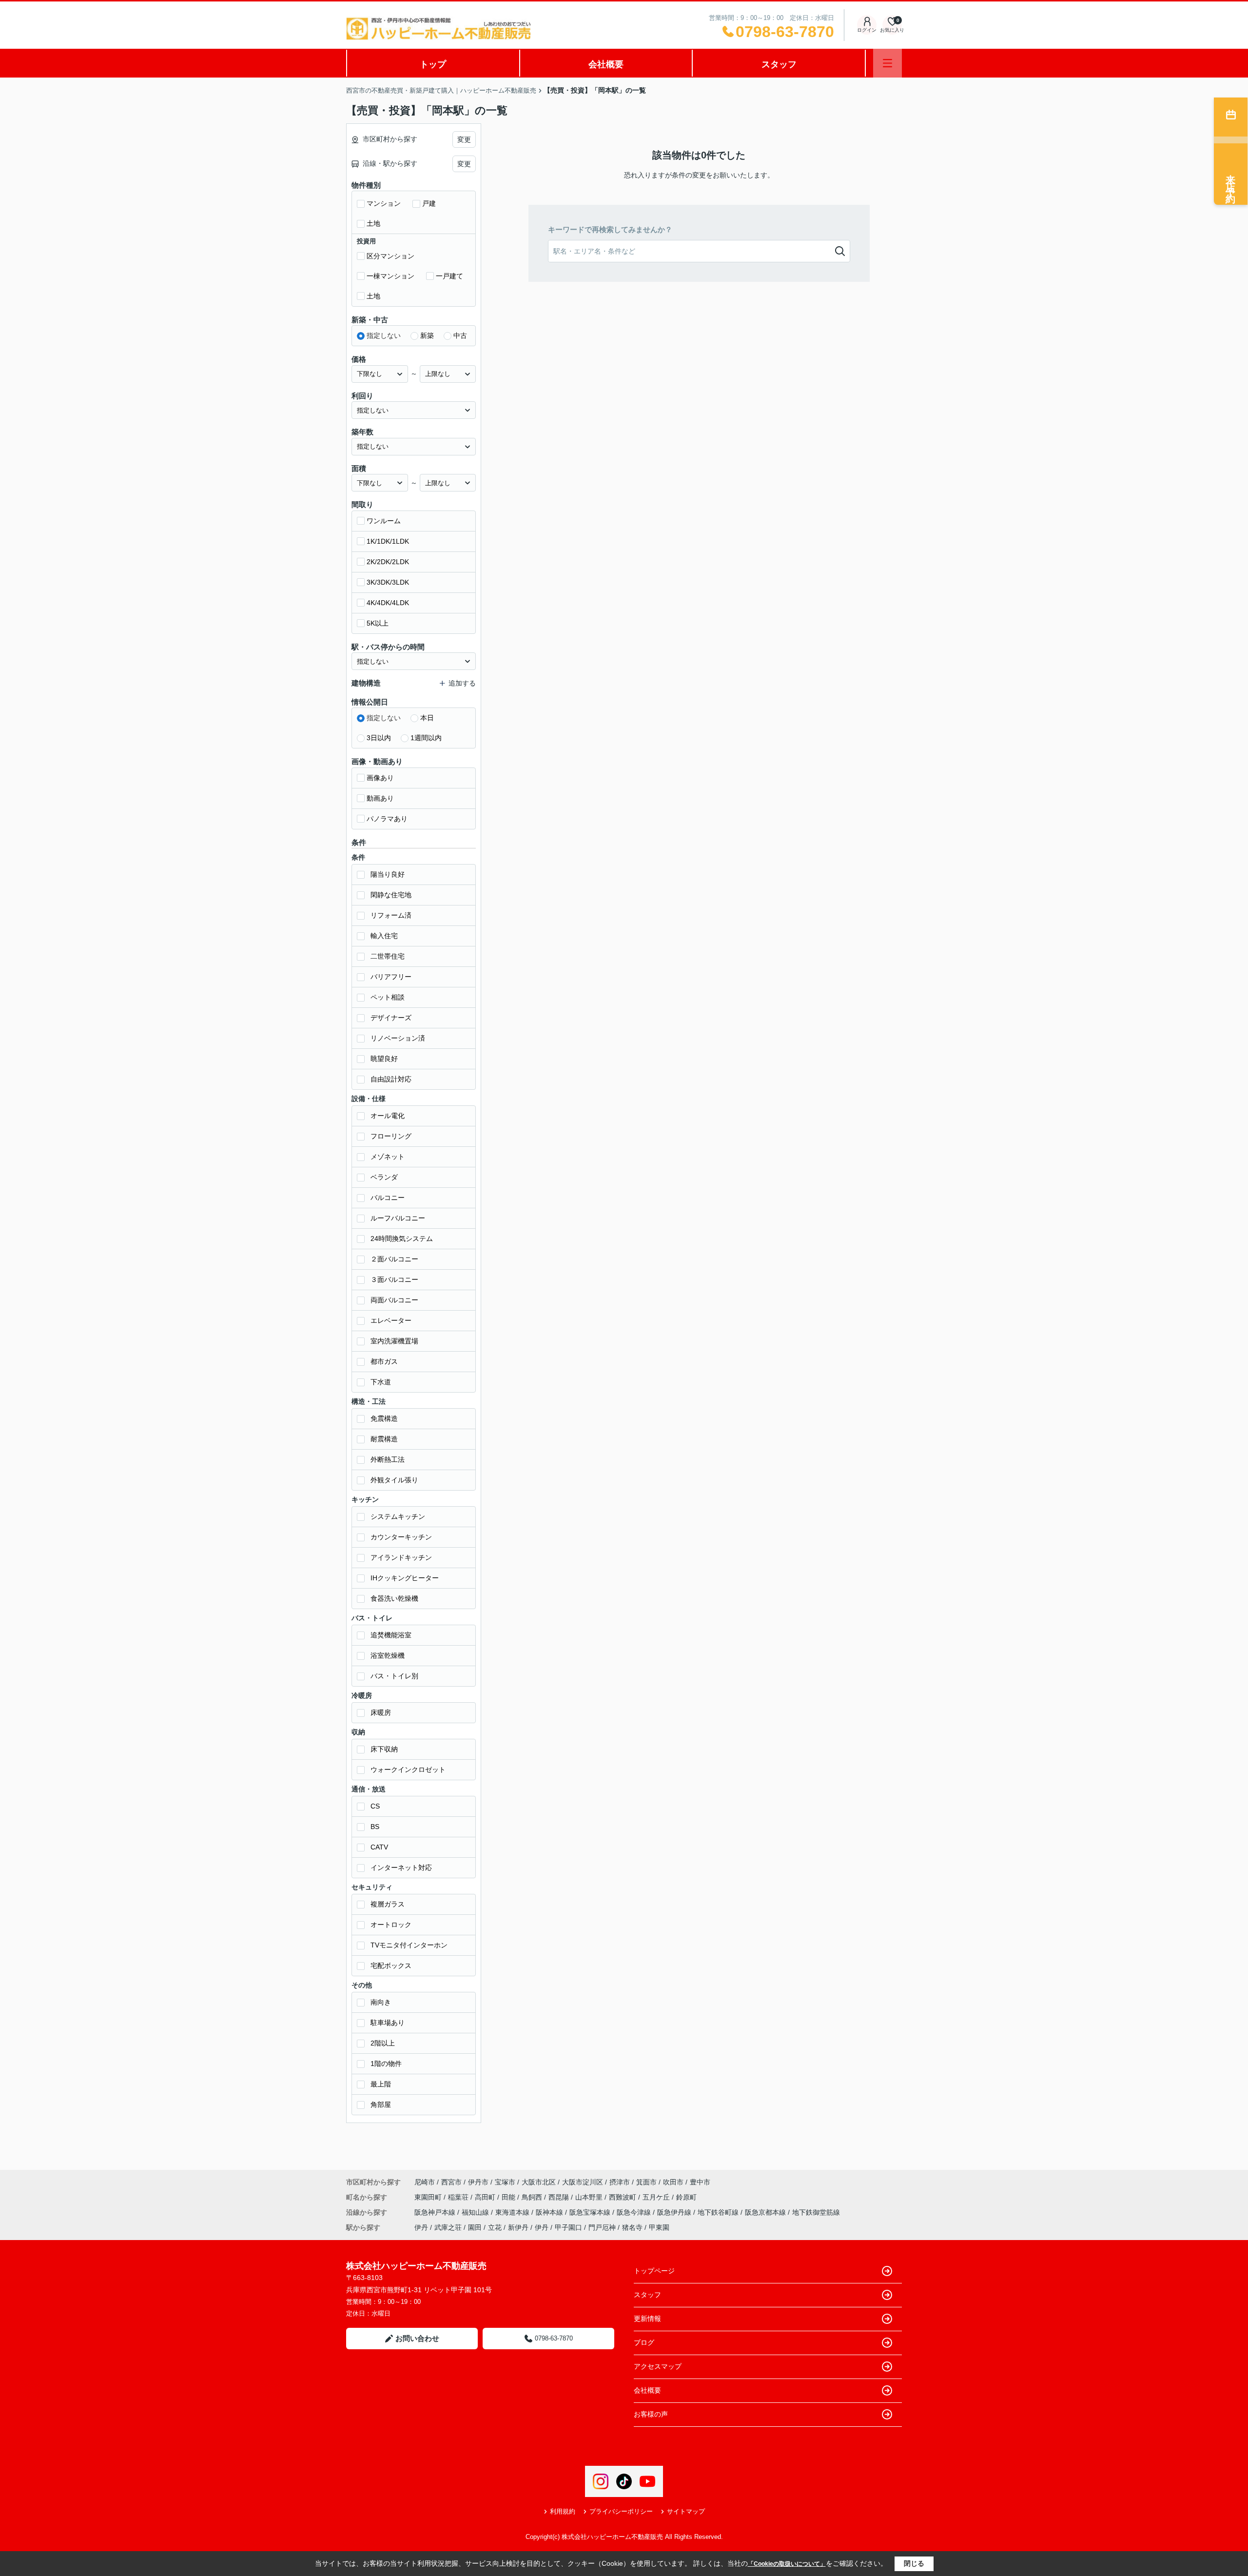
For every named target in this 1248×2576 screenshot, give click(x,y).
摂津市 (620, 2182)
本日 (427, 718)
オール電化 (388, 1116)
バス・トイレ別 (394, 1676)
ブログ (644, 2342)
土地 (373, 223)
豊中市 (700, 2182)
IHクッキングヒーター (405, 1578)
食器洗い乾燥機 (394, 1598)
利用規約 (563, 2511)
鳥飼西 (533, 2197)
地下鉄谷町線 (719, 2212)
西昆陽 (560, 2197)
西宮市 (451, 2182)
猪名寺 (632, 2227)
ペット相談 (388, 997)
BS (375, 1827)
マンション (384, 203)
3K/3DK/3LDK (388, 582)
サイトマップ (686, 2511)
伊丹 (421, 2227)
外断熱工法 (388, 1459)
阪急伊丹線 (675, 2212)
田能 (509, 2197)
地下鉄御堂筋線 (816, 2212)
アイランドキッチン (401, 1557)
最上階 (381, 2084)
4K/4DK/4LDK (388, 603)
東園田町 (429, 2197)
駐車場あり (388, 2023)
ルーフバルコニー (398, 1218)
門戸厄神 (602, 2227)
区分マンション (390, 256)
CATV (379, 1847)
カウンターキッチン (401, 1537)
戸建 (429, 203)
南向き (381, 2002)
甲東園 (659, 2227)
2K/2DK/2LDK (388, 562)
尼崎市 (425, 2182)
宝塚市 (505, 2182)
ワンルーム (384, 521)
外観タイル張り (394, 1480)
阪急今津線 (635, 2212)
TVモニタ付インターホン (409, 1945)
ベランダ (384, 1177)
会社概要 (606, 64)
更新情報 (647, 2319)
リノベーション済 (398, 1038)
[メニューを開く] (887, 63)
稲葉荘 (459, 2197)
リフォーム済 (391, 915)
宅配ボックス (391, 1966)
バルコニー (388, 1198)
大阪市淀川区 (583, 2182)
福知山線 (476, 2212)
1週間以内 (426, 738)
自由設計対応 (391, 1079)
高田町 (486, 2197)
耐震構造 (384, 1439)
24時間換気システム (402, 1239)
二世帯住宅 (388, 956)
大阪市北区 (539, 2182)
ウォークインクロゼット (408, 1770)
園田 (475, 2227)
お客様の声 (651, 2414)
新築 (427, 335)
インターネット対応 (401, 1868)
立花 (495, 2227)
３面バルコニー (394, 1279)
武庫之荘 (448, 2227)
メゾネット (388, 1157)
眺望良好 (384, 1059)
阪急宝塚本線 (591, 2212)
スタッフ (779, 64)
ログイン (867, 30)
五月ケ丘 (657, 2197)
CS (375, 1806)
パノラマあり (387, 819)
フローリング (391, 1136)
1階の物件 (386, 2064)
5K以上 (378, 623)
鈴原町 (686, 2197)
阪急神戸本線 (436, 2212)
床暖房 (381, 1712)
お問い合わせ (417, 2338)
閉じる (914, 2563)
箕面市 (646, 2182)
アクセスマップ (658, 2366)
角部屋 (381, 2104)
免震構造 (384, 1418)
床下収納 (384, 1749)
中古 (460, 335)
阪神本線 (550, 2212)
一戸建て (449, 276)
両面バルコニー (394, 1300)
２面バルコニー (394, 1259)
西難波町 (624, 2197)
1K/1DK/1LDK (388, 541)
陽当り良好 (388, 874)
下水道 (381, 1382)
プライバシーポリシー (621, 2511)
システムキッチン (398, 1516)
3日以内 (379, 738)
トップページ (654, 2271)
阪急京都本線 (766, 2212)
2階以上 (383, 2043)
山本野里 (590, 2197)
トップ (433, 64)
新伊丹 (518, 2227)
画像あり (380, 778)
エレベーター (391, 1320)
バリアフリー (391, 977)
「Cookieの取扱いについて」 (787, 2564)
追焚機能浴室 (391, 1635)
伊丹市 (478, 2182)
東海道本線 (513, 2212)
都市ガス (384, 1361)
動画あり (380, 798)
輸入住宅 (384, 936)
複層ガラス (388, 1904)
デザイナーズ (391, 1018)
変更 (464, 139)
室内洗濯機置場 (394, 1341)
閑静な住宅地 (391, 895)
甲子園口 (568, 2227)
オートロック (391, 1925)
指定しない (384, 335)
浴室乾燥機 (388, 1655)
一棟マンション (390, 276)
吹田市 (673, 2182)
